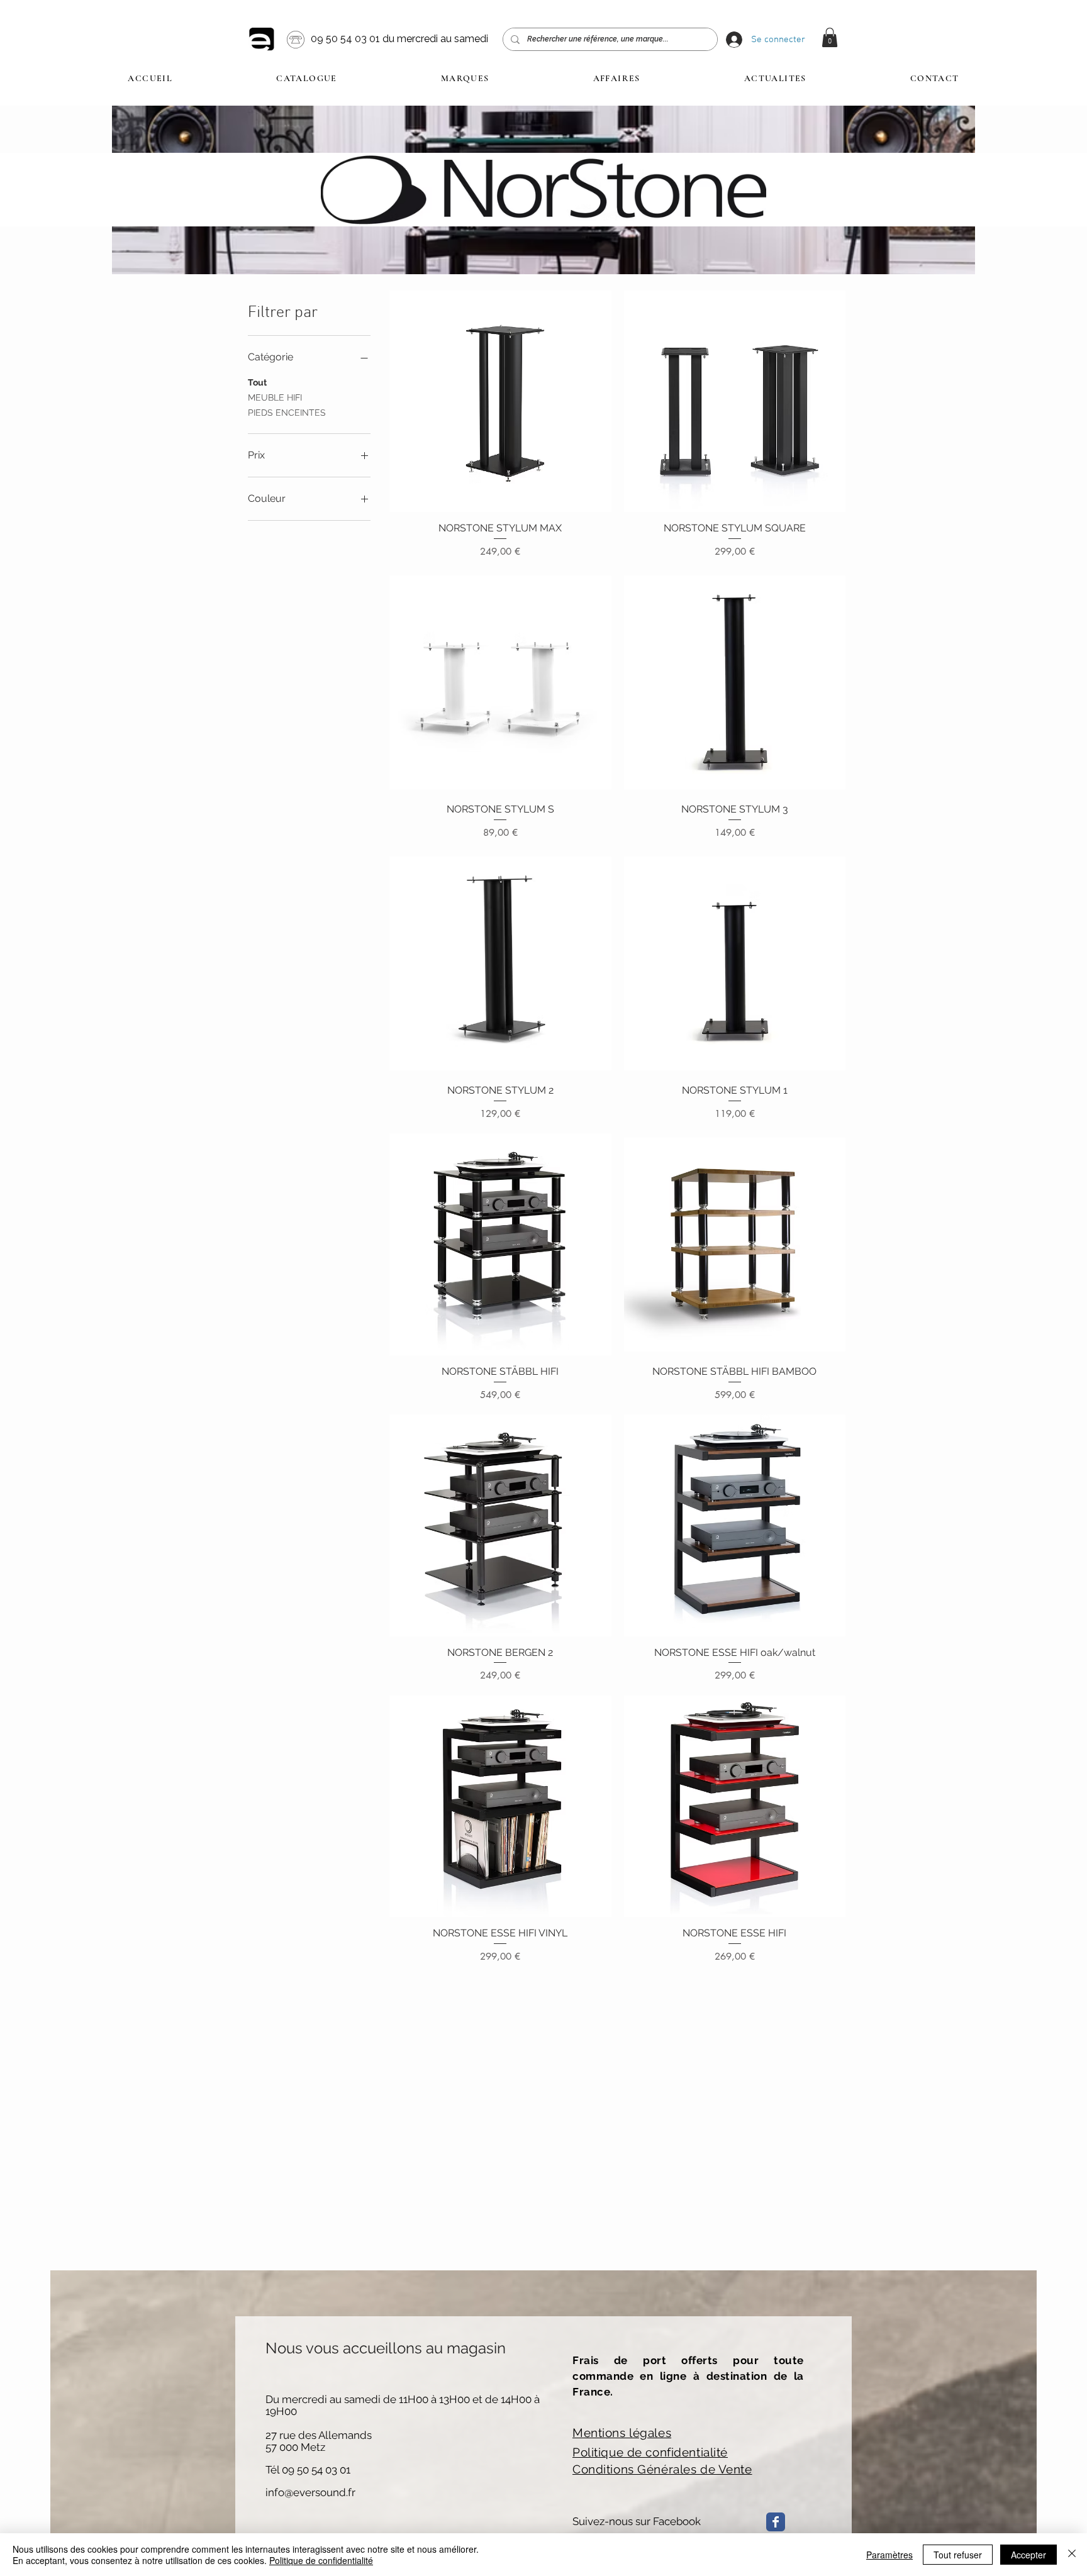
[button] (830, 37)
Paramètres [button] (889, 2555)
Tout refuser (958, 2555)
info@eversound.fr (310, 2492)
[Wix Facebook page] (776, 2522)
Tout (257, 382)
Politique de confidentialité (321, 2560)
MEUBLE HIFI (275, 397)
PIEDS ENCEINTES (287, 413)
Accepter (1028, 2555)
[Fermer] (1072, 2555)
